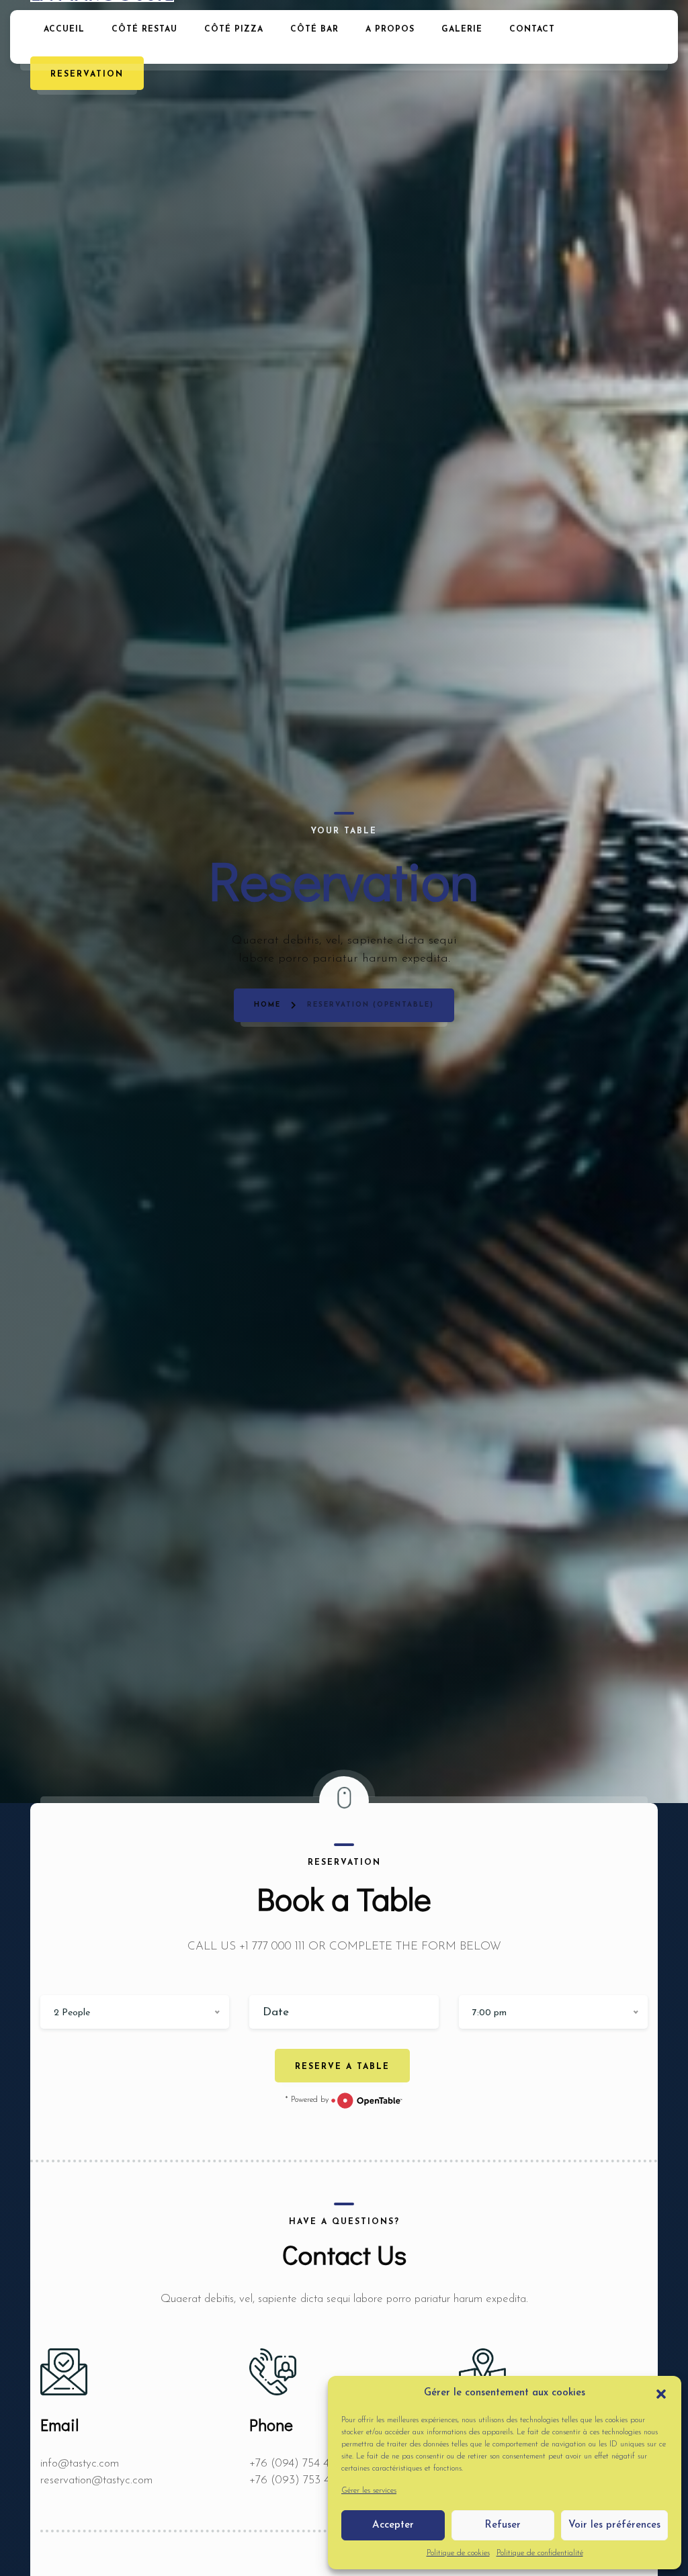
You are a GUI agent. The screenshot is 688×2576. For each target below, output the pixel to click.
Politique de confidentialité (540, 2553)
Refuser (503, 2525)
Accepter (393, 2525)
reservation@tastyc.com (96, 2480)
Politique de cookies (458, 2553)
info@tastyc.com (80, 2464)
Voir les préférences (614, 2525)
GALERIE (462, 30)
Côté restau (144, 30)
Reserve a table (342, 2067)
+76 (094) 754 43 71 (298, 2464)
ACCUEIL (64, 30)
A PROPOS (390, 30)
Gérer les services (369, 2491)
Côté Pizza (234, 30)
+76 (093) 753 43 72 (300, 2480)
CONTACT (532, 30)
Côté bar (314, 30)
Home (267, 1005)
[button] (661, 2393)
